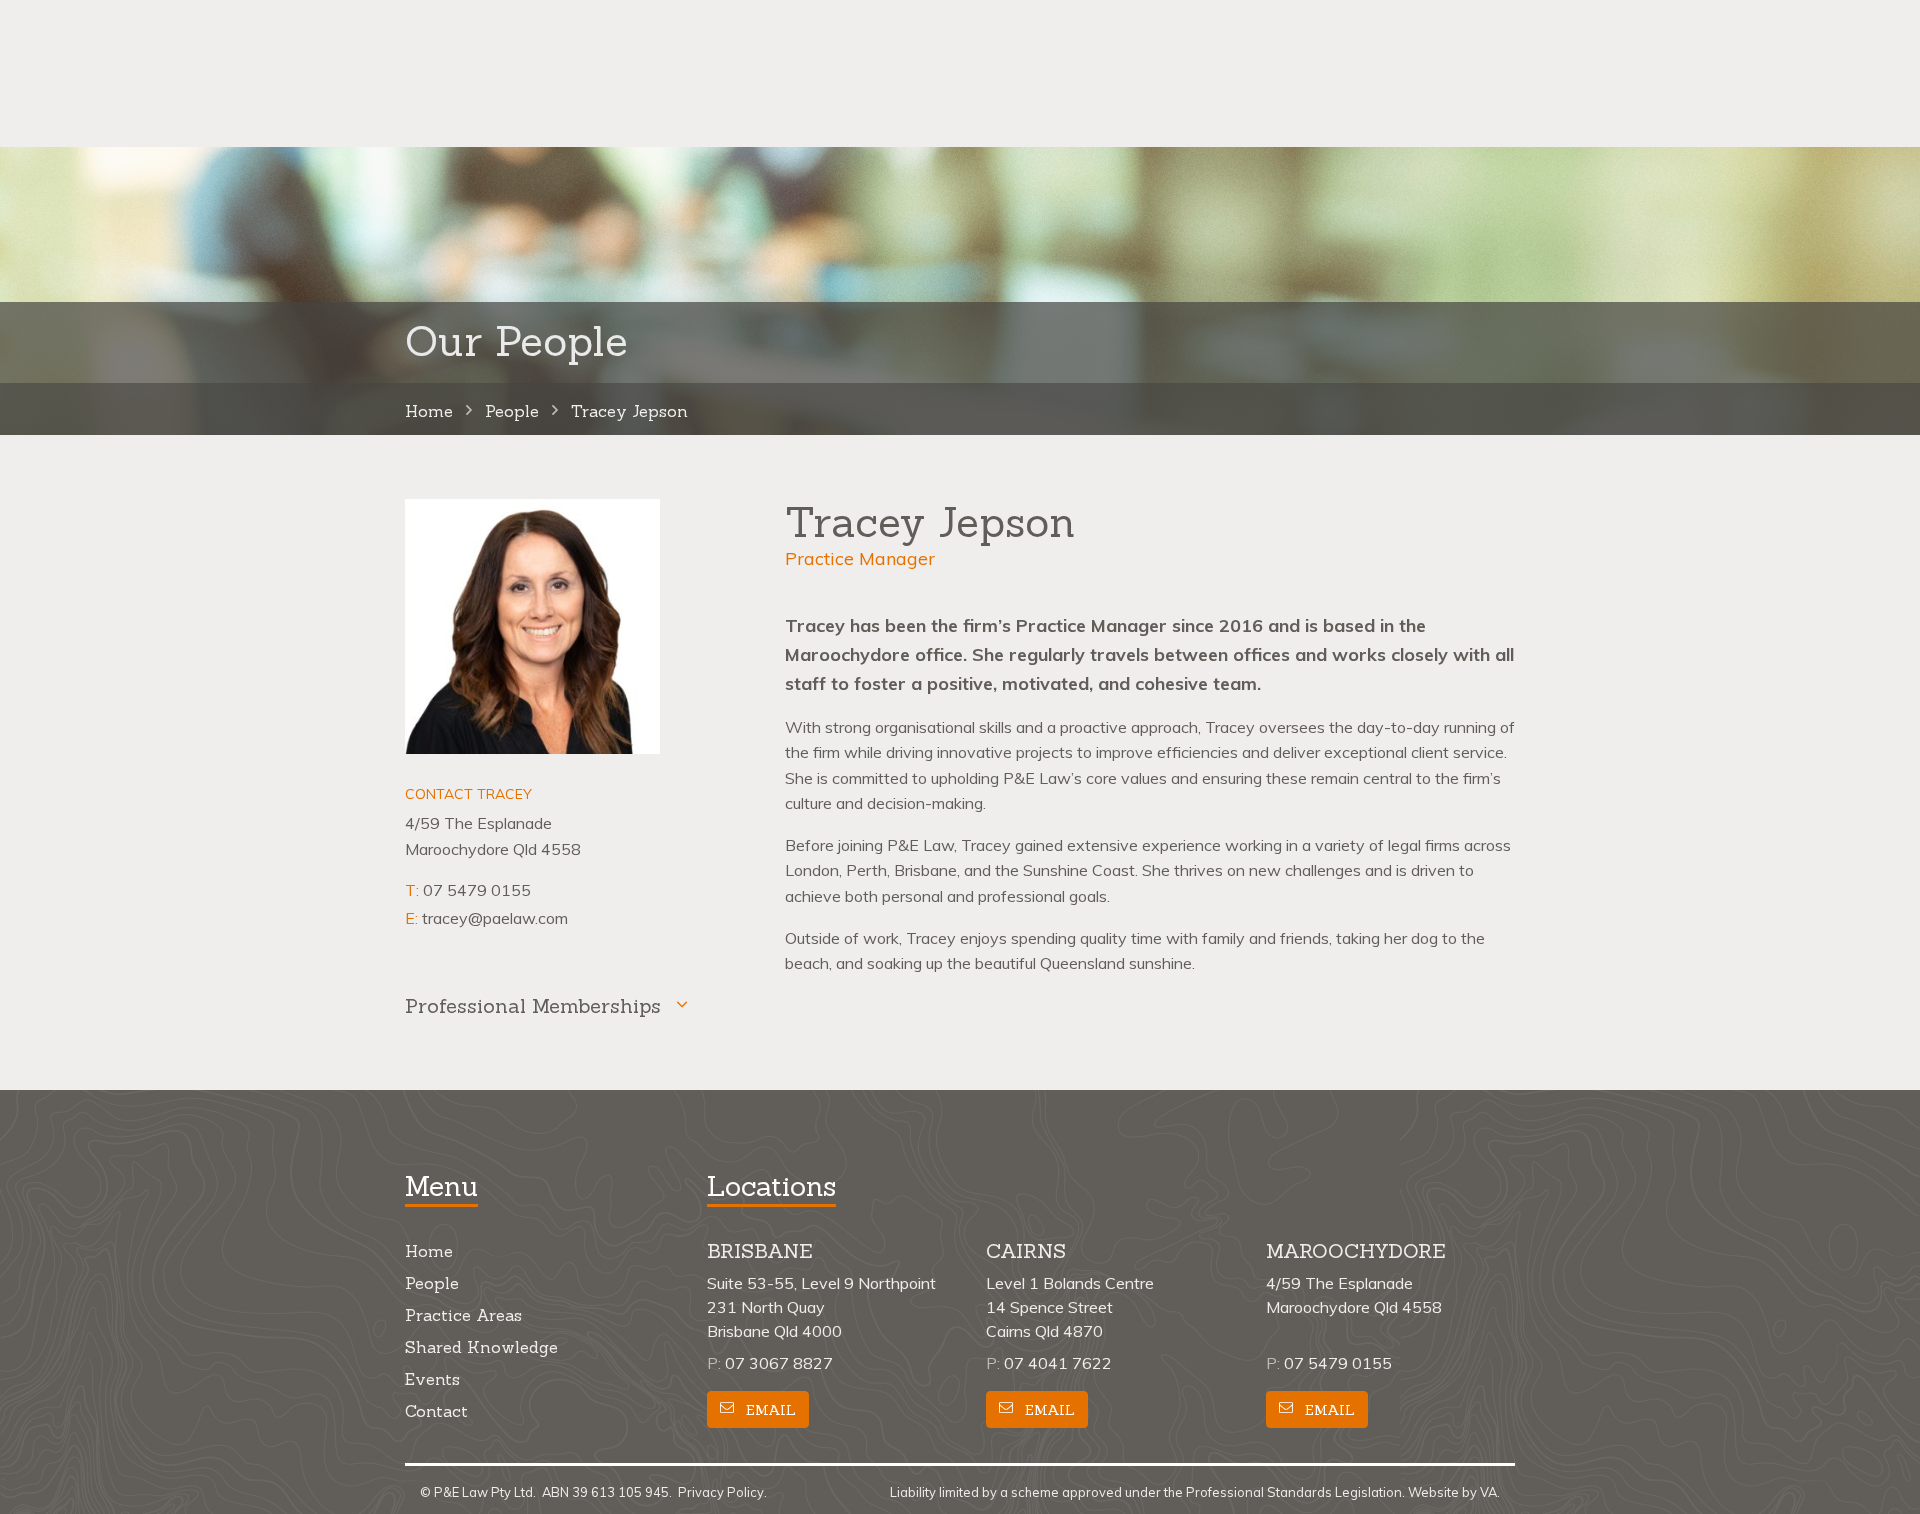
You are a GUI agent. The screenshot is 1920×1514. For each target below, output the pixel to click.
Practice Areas (463, 1315)
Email (769, 1410)
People (432, 1283)
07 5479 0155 (477, 890)
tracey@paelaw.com (495, 918)
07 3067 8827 (779, 1363)
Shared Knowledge (481, 1347)
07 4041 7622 (1058, 1363)
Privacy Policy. (722, 1492)
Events (432, 1379)
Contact (436, 1411)
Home (429, 1251)
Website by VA (1452, 1492)
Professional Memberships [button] (533, 1005)
